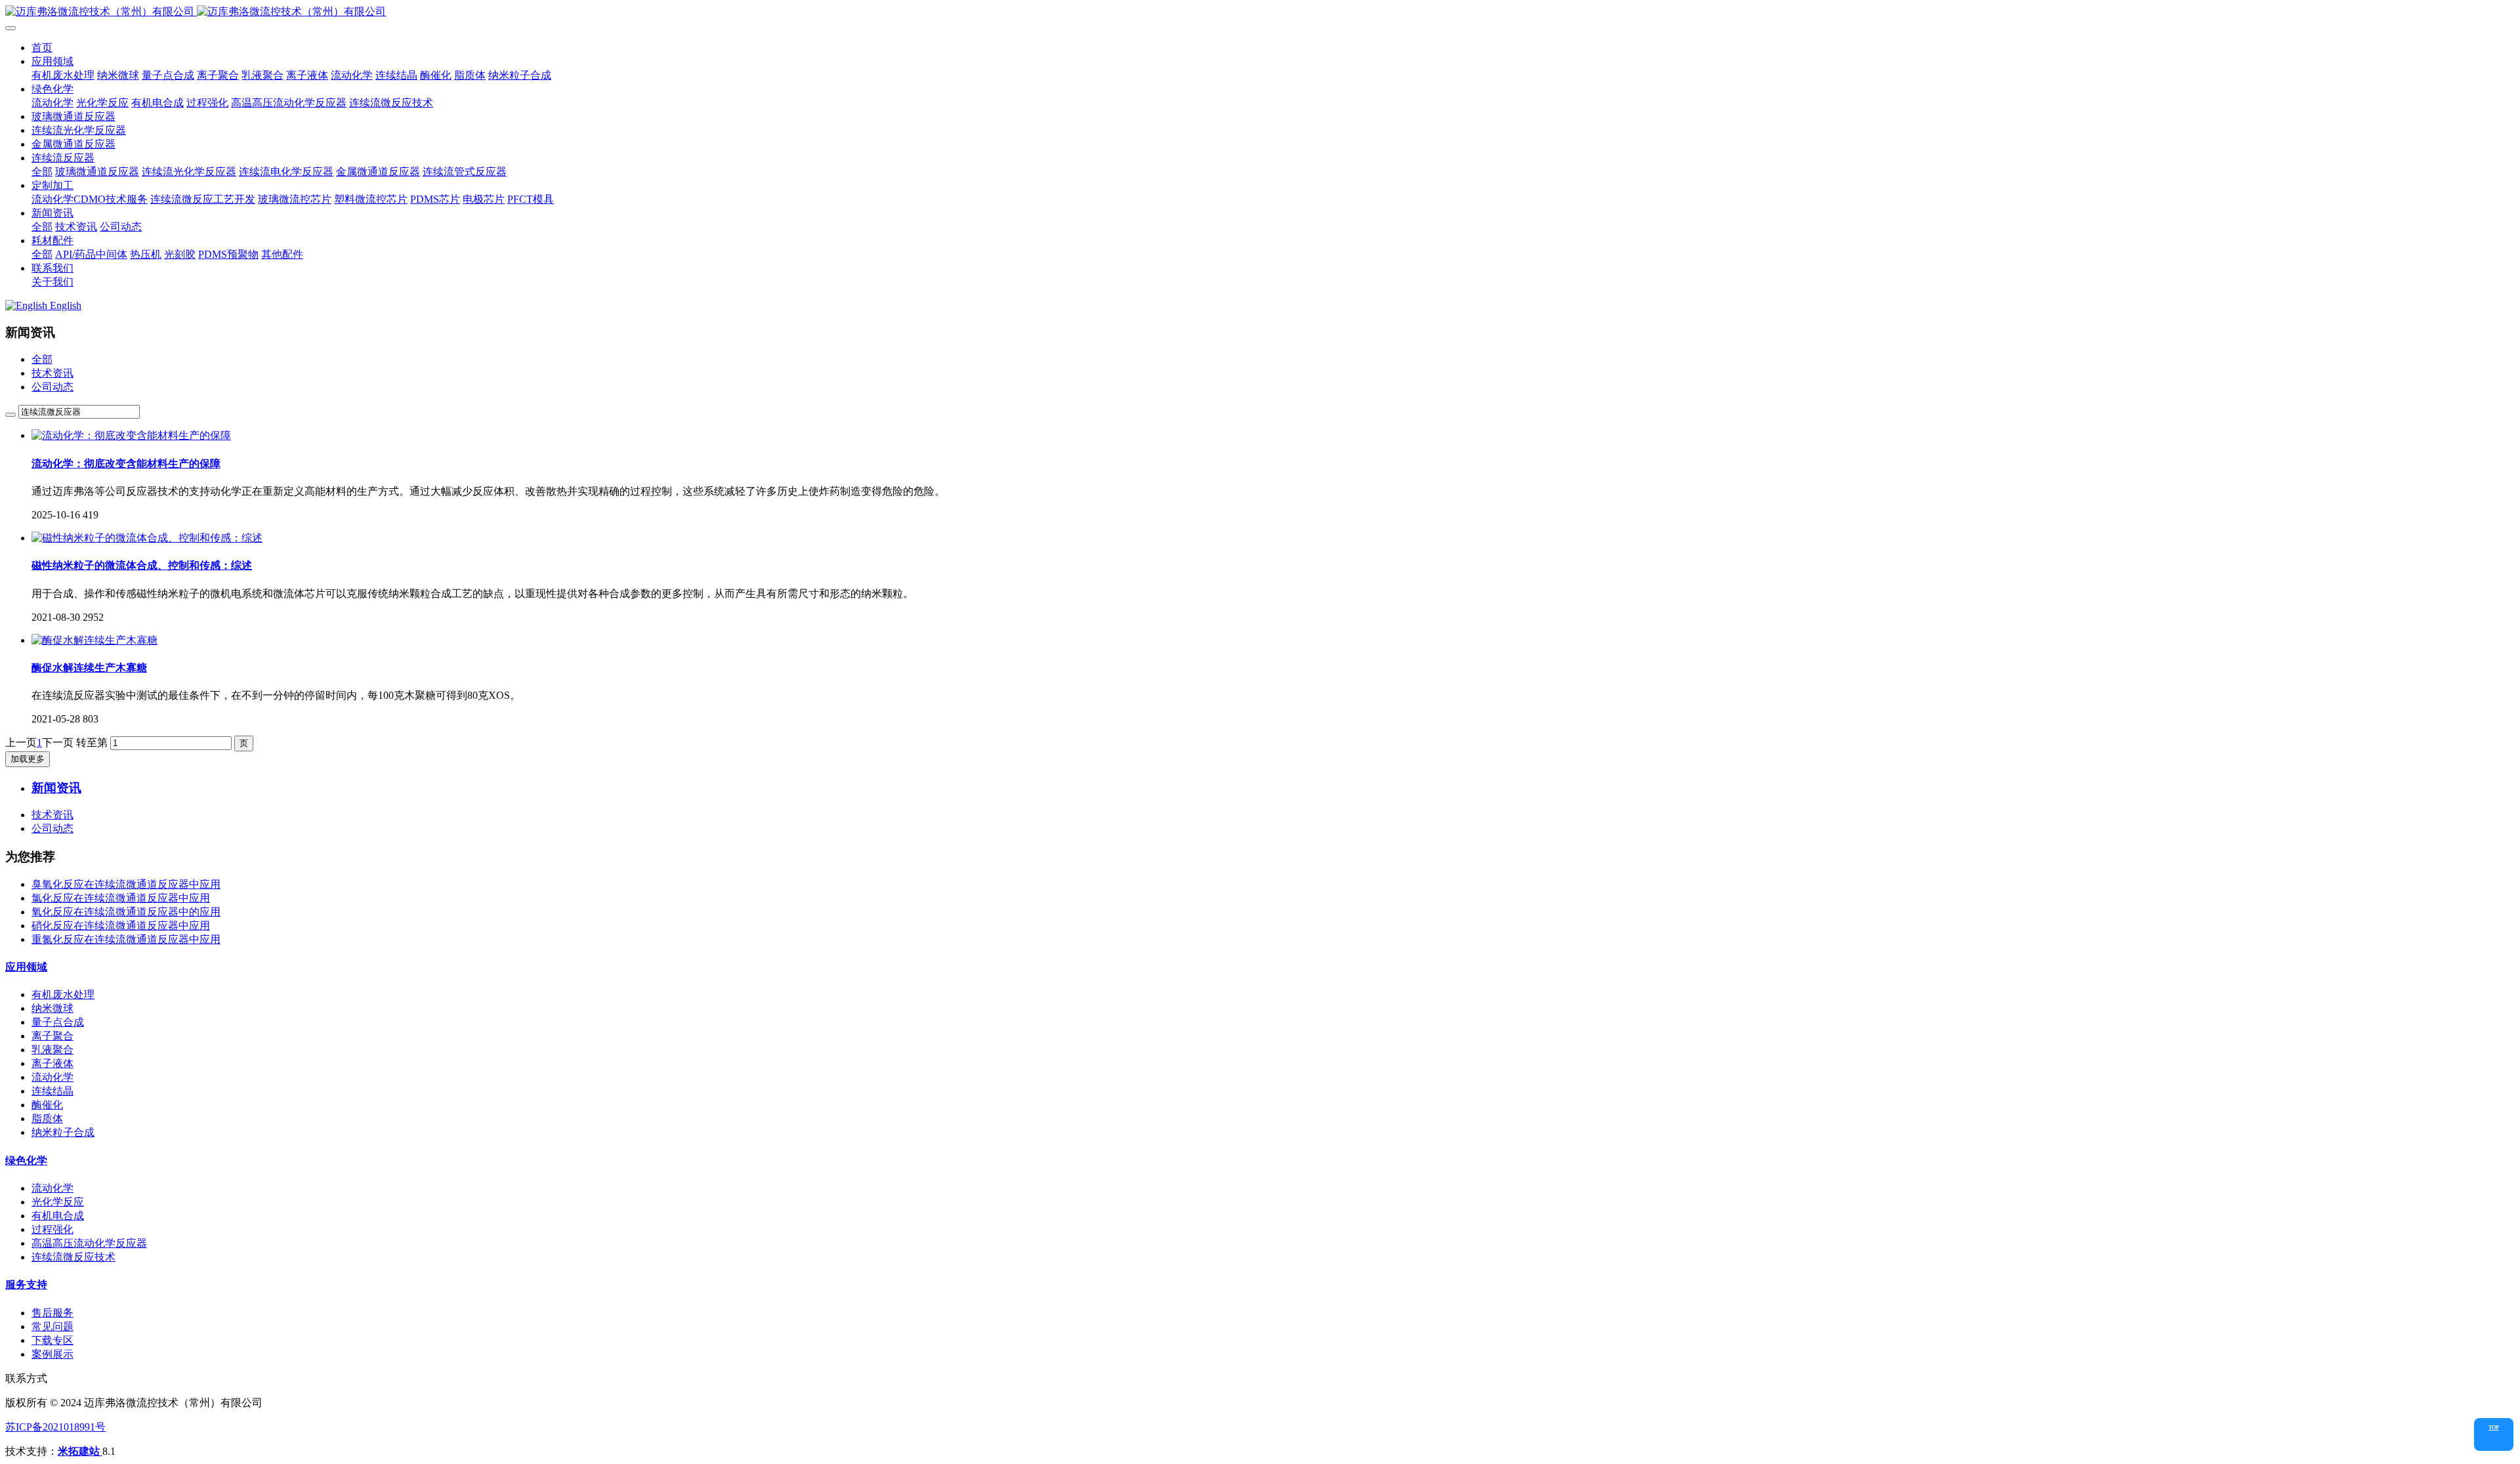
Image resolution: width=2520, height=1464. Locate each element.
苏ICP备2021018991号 (55, 1427)
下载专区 (52, 1340)
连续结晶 (52, 1091)
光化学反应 (58, 1202)
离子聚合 (52, 1036)
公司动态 (52, 387)
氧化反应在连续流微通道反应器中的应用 (126, 912)
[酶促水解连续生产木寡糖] (94, 640)
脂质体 (47, 1119)
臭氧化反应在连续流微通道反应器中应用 (126, 884)
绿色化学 (26, 1161)
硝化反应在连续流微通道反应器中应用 (121, 926)
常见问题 (52, 1327)
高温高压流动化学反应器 (89, 1243)
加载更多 (28, 759)
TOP (2494, 1428)
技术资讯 (52, 373)
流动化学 (52, 1077)
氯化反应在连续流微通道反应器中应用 (121, 898)
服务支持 (26, 1285)
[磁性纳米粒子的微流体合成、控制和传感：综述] (147, 538)
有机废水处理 (63, 994)
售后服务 (52, 1313)
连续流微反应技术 (73, 1257)
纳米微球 (52, 1008)
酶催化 (47, 1105)
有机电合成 (58, 1216)
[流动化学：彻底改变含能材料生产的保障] (131, 435)
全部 (42, 172)
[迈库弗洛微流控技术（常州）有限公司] (1260, 12)
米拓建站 (80, 1451)
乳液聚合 (52, 1050)
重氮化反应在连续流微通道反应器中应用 (126, 939)
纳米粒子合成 (63, 1132)
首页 (42, 48)
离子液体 (52, 1063)
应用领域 (26, 967)
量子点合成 (58, 1022)
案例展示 (52, 1354)
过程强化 (52, 1229)
